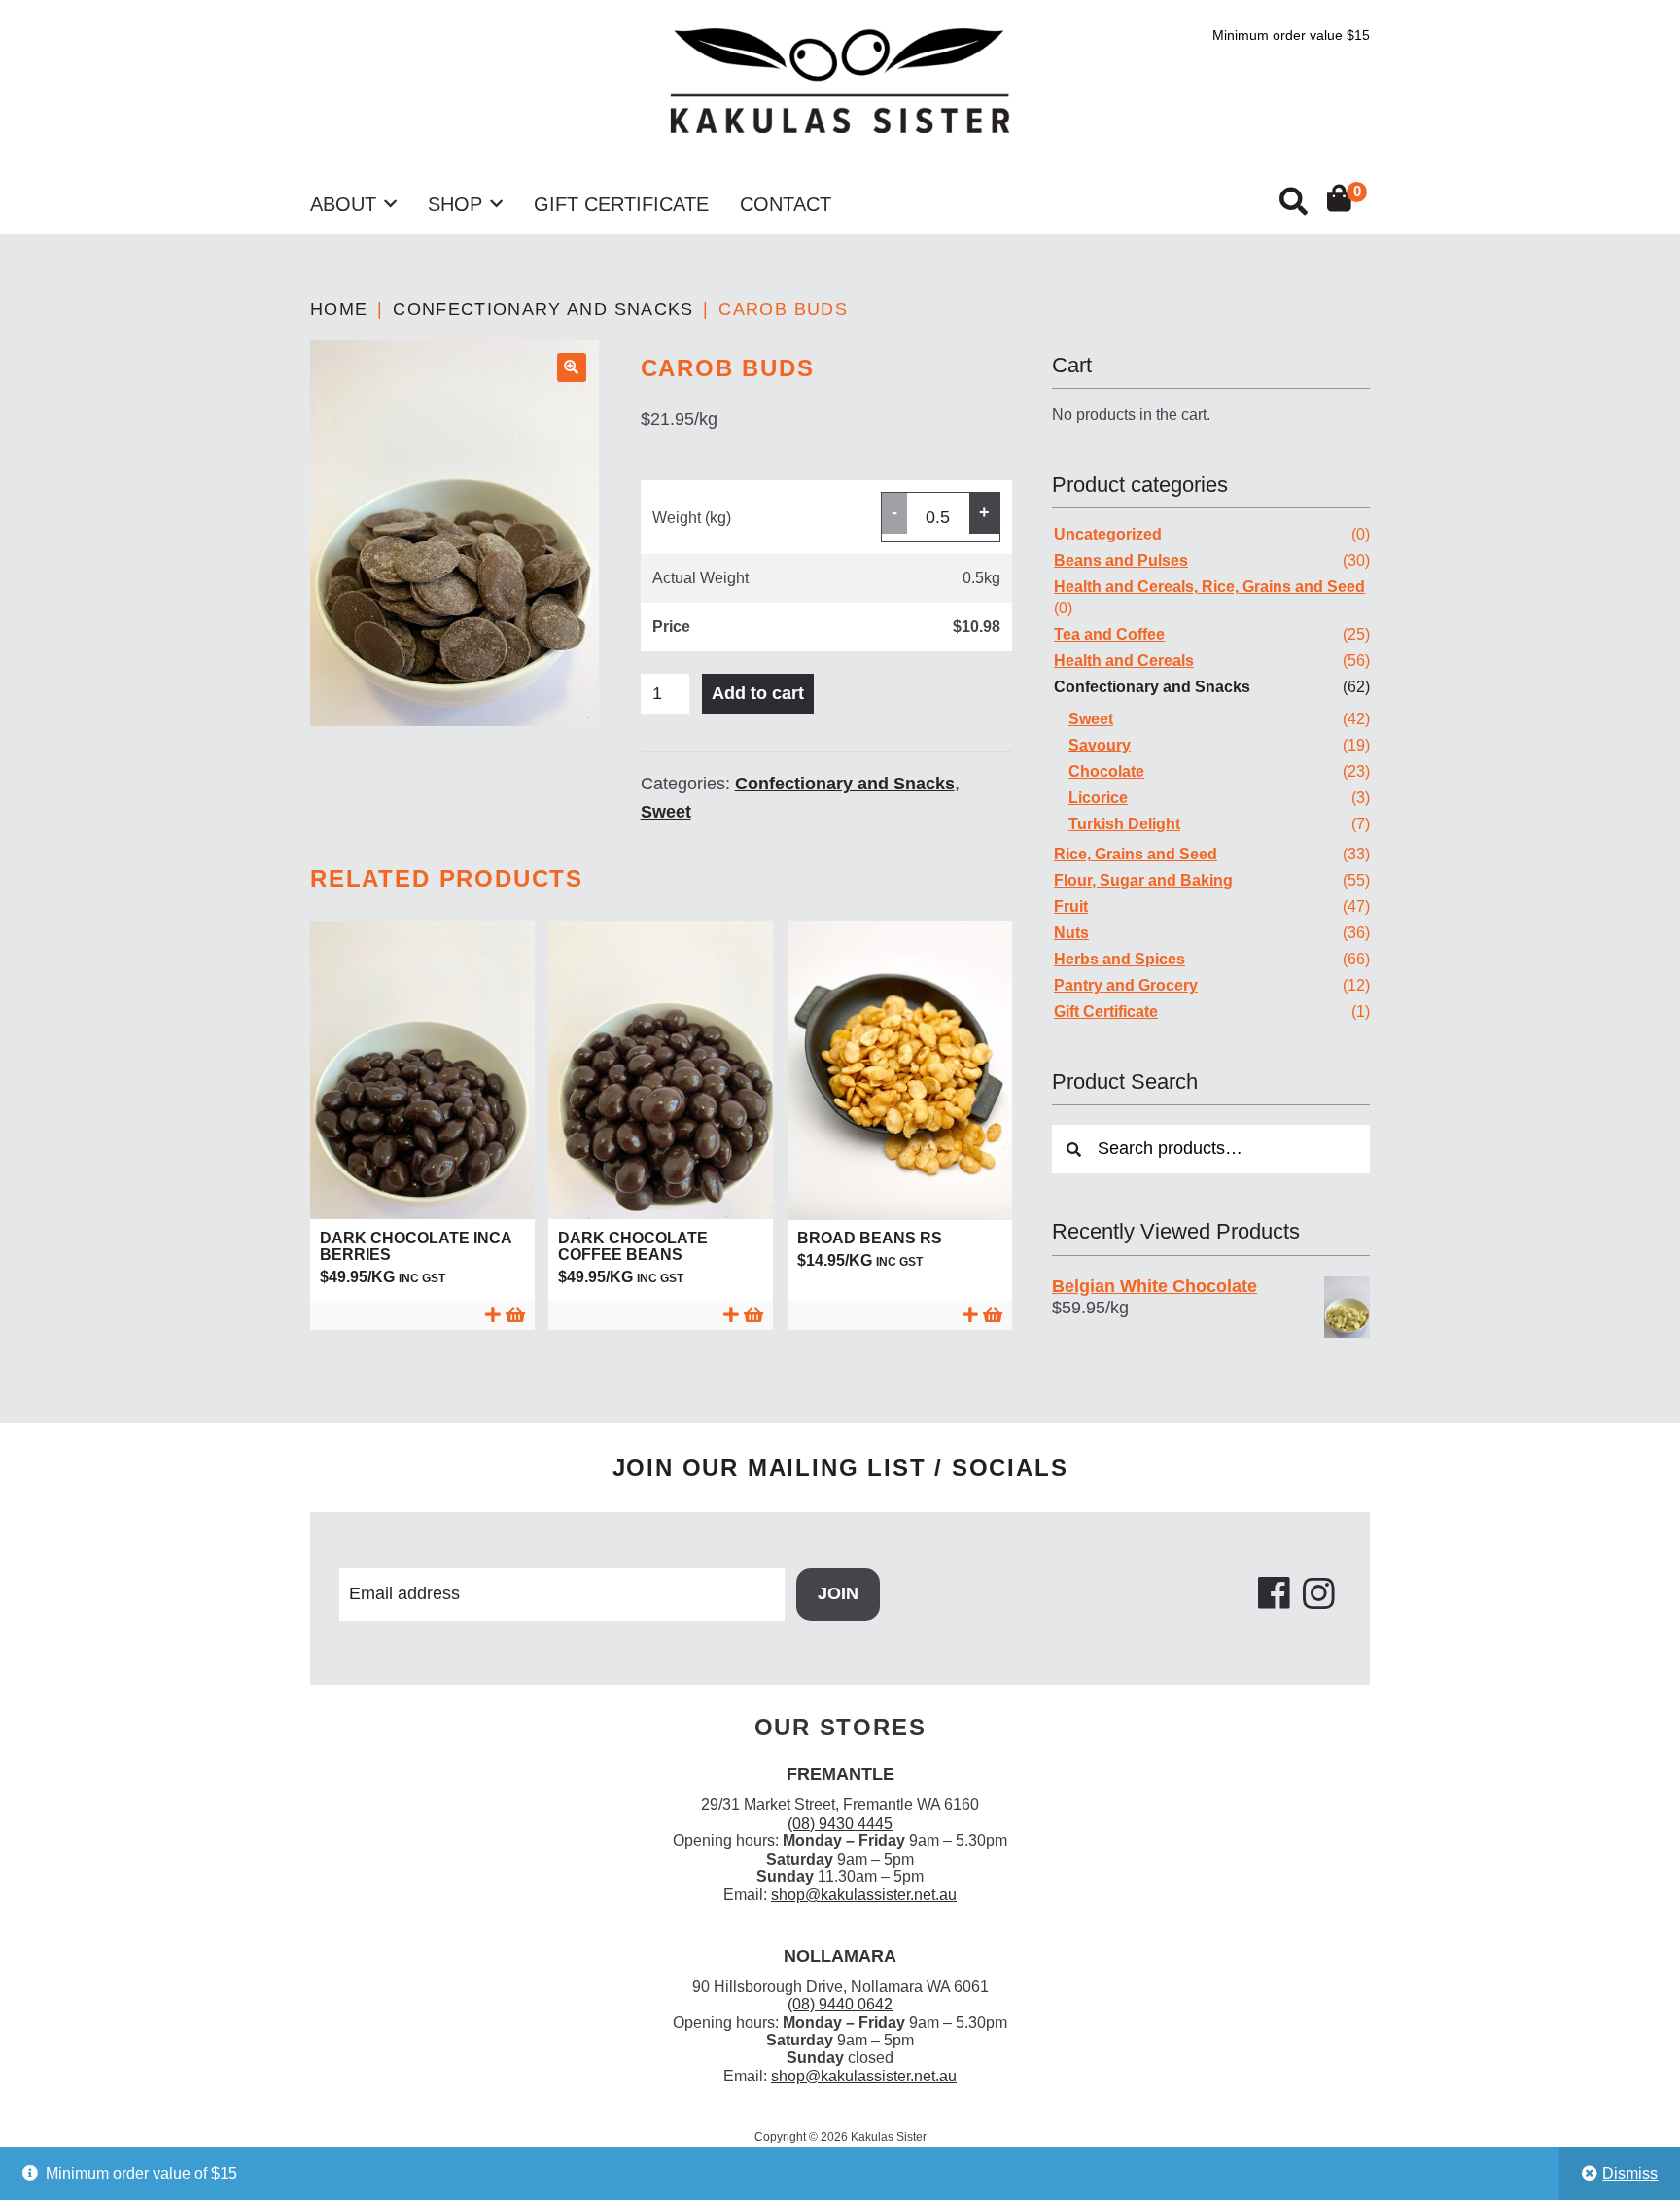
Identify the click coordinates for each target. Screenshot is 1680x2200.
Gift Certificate (621, 204)
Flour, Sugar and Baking (1143, 880)
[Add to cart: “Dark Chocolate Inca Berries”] (422, 1315)
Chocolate (1106, 771)
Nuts (1071, 933)
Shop (455, 204)
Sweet (666, 812)
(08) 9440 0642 (840, 2004)
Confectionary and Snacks (543, 309)
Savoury (1100, 745)
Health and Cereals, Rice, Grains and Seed (1209, 587)
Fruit (1071, 907)
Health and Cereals (1124, 661)
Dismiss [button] (1630, 2173)
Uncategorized (1108, 534)
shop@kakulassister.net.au (864, 1894)
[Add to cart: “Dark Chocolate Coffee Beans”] (661, 1315)
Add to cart (758, 693)
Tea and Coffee (1109, 634)
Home (339, 309)
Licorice (1098, 798)
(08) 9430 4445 (840, 1823)
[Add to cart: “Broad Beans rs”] (900, 1315)
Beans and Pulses (1121, 560)
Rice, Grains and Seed (1136, 854)
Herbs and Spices (1120, 959)
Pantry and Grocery (1126, 985)
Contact (786, 204)
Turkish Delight (1124, 824)
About (343, 204)
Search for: (1292, 202)
